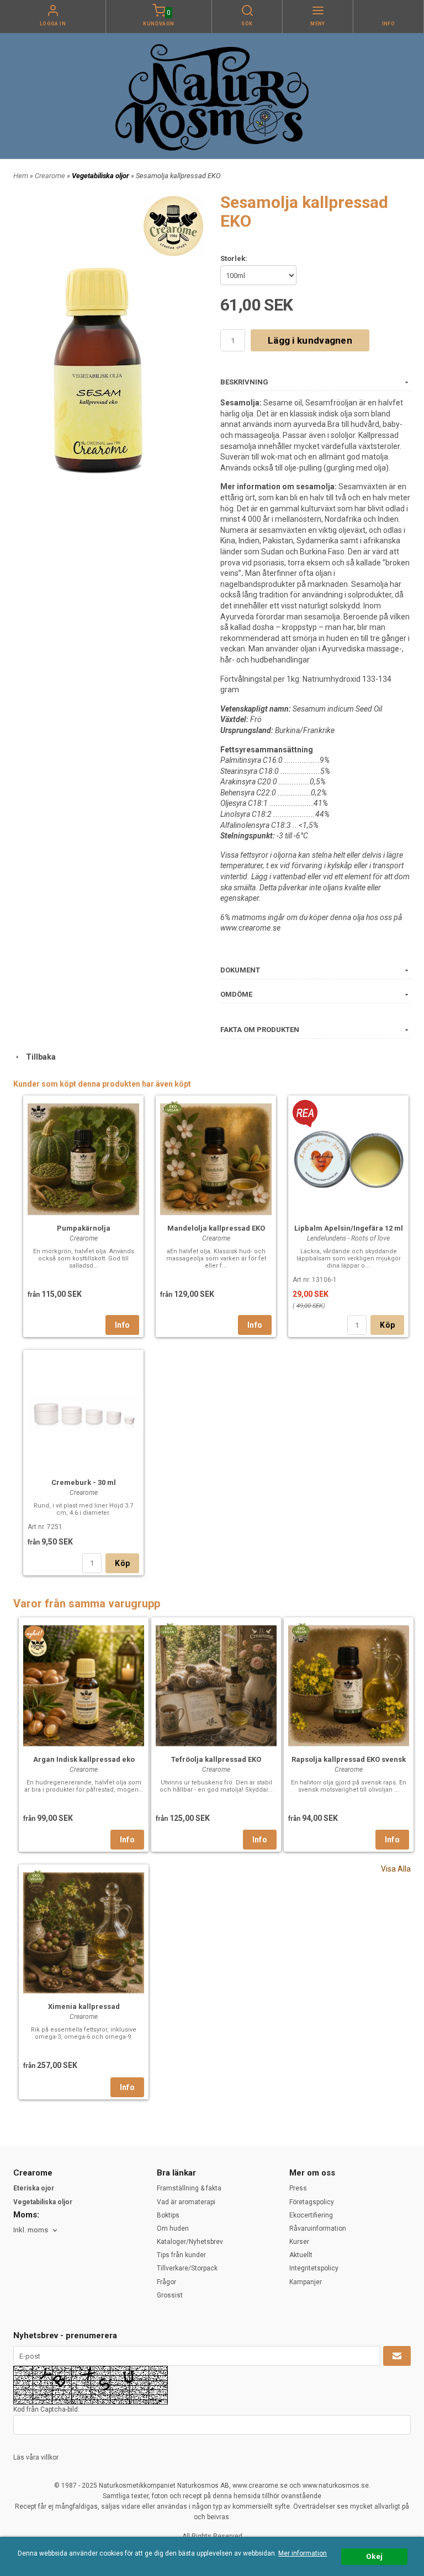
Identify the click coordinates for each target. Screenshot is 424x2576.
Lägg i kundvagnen (310, 340)
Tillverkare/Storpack (187, 2268)
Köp (387, 1325)
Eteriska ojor (34, 2188)
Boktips (168, 2215)
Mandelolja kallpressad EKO (216, 1228)
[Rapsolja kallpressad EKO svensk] (301, 1629)
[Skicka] (397, 2356)
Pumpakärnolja (84, 1228)
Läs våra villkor (36, 2457)
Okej (374, 2556)
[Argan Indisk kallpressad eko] (35, 1633)
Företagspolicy (312, 2202)
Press (298, 2188)
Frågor (166, 2282)
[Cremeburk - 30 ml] (83, 1412)
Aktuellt (301, 2255)
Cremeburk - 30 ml (84, 1482)
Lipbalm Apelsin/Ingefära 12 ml (349, 1228)
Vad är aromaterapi (186, 2202)
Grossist (170, 2295)
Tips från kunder (181, 2255)
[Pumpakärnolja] (83, 1158)
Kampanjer (306, 2282)
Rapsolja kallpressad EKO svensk (349, 1759)
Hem (21, 176)
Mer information (303, 2553)
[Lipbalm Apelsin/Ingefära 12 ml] (305, 1113)
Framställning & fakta (189, 2188)
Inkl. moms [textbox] (31, 2230)
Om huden (173, 2228)
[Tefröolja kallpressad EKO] (168, 1629)
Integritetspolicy (314, 2268)
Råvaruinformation (318, 2228)
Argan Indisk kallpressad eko (84, 1759)
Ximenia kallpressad (84, 2006)
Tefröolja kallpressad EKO (216, 1759)
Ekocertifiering (311, 2215)
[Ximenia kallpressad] (36, 1877)
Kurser (299, 2242)
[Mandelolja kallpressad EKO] (173, 1108)
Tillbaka (38, 1057)
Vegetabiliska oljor (101, 176)
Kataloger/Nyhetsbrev (190, 2242)
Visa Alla (396, 1869)
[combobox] (36, 2230)
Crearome (51, 176)
